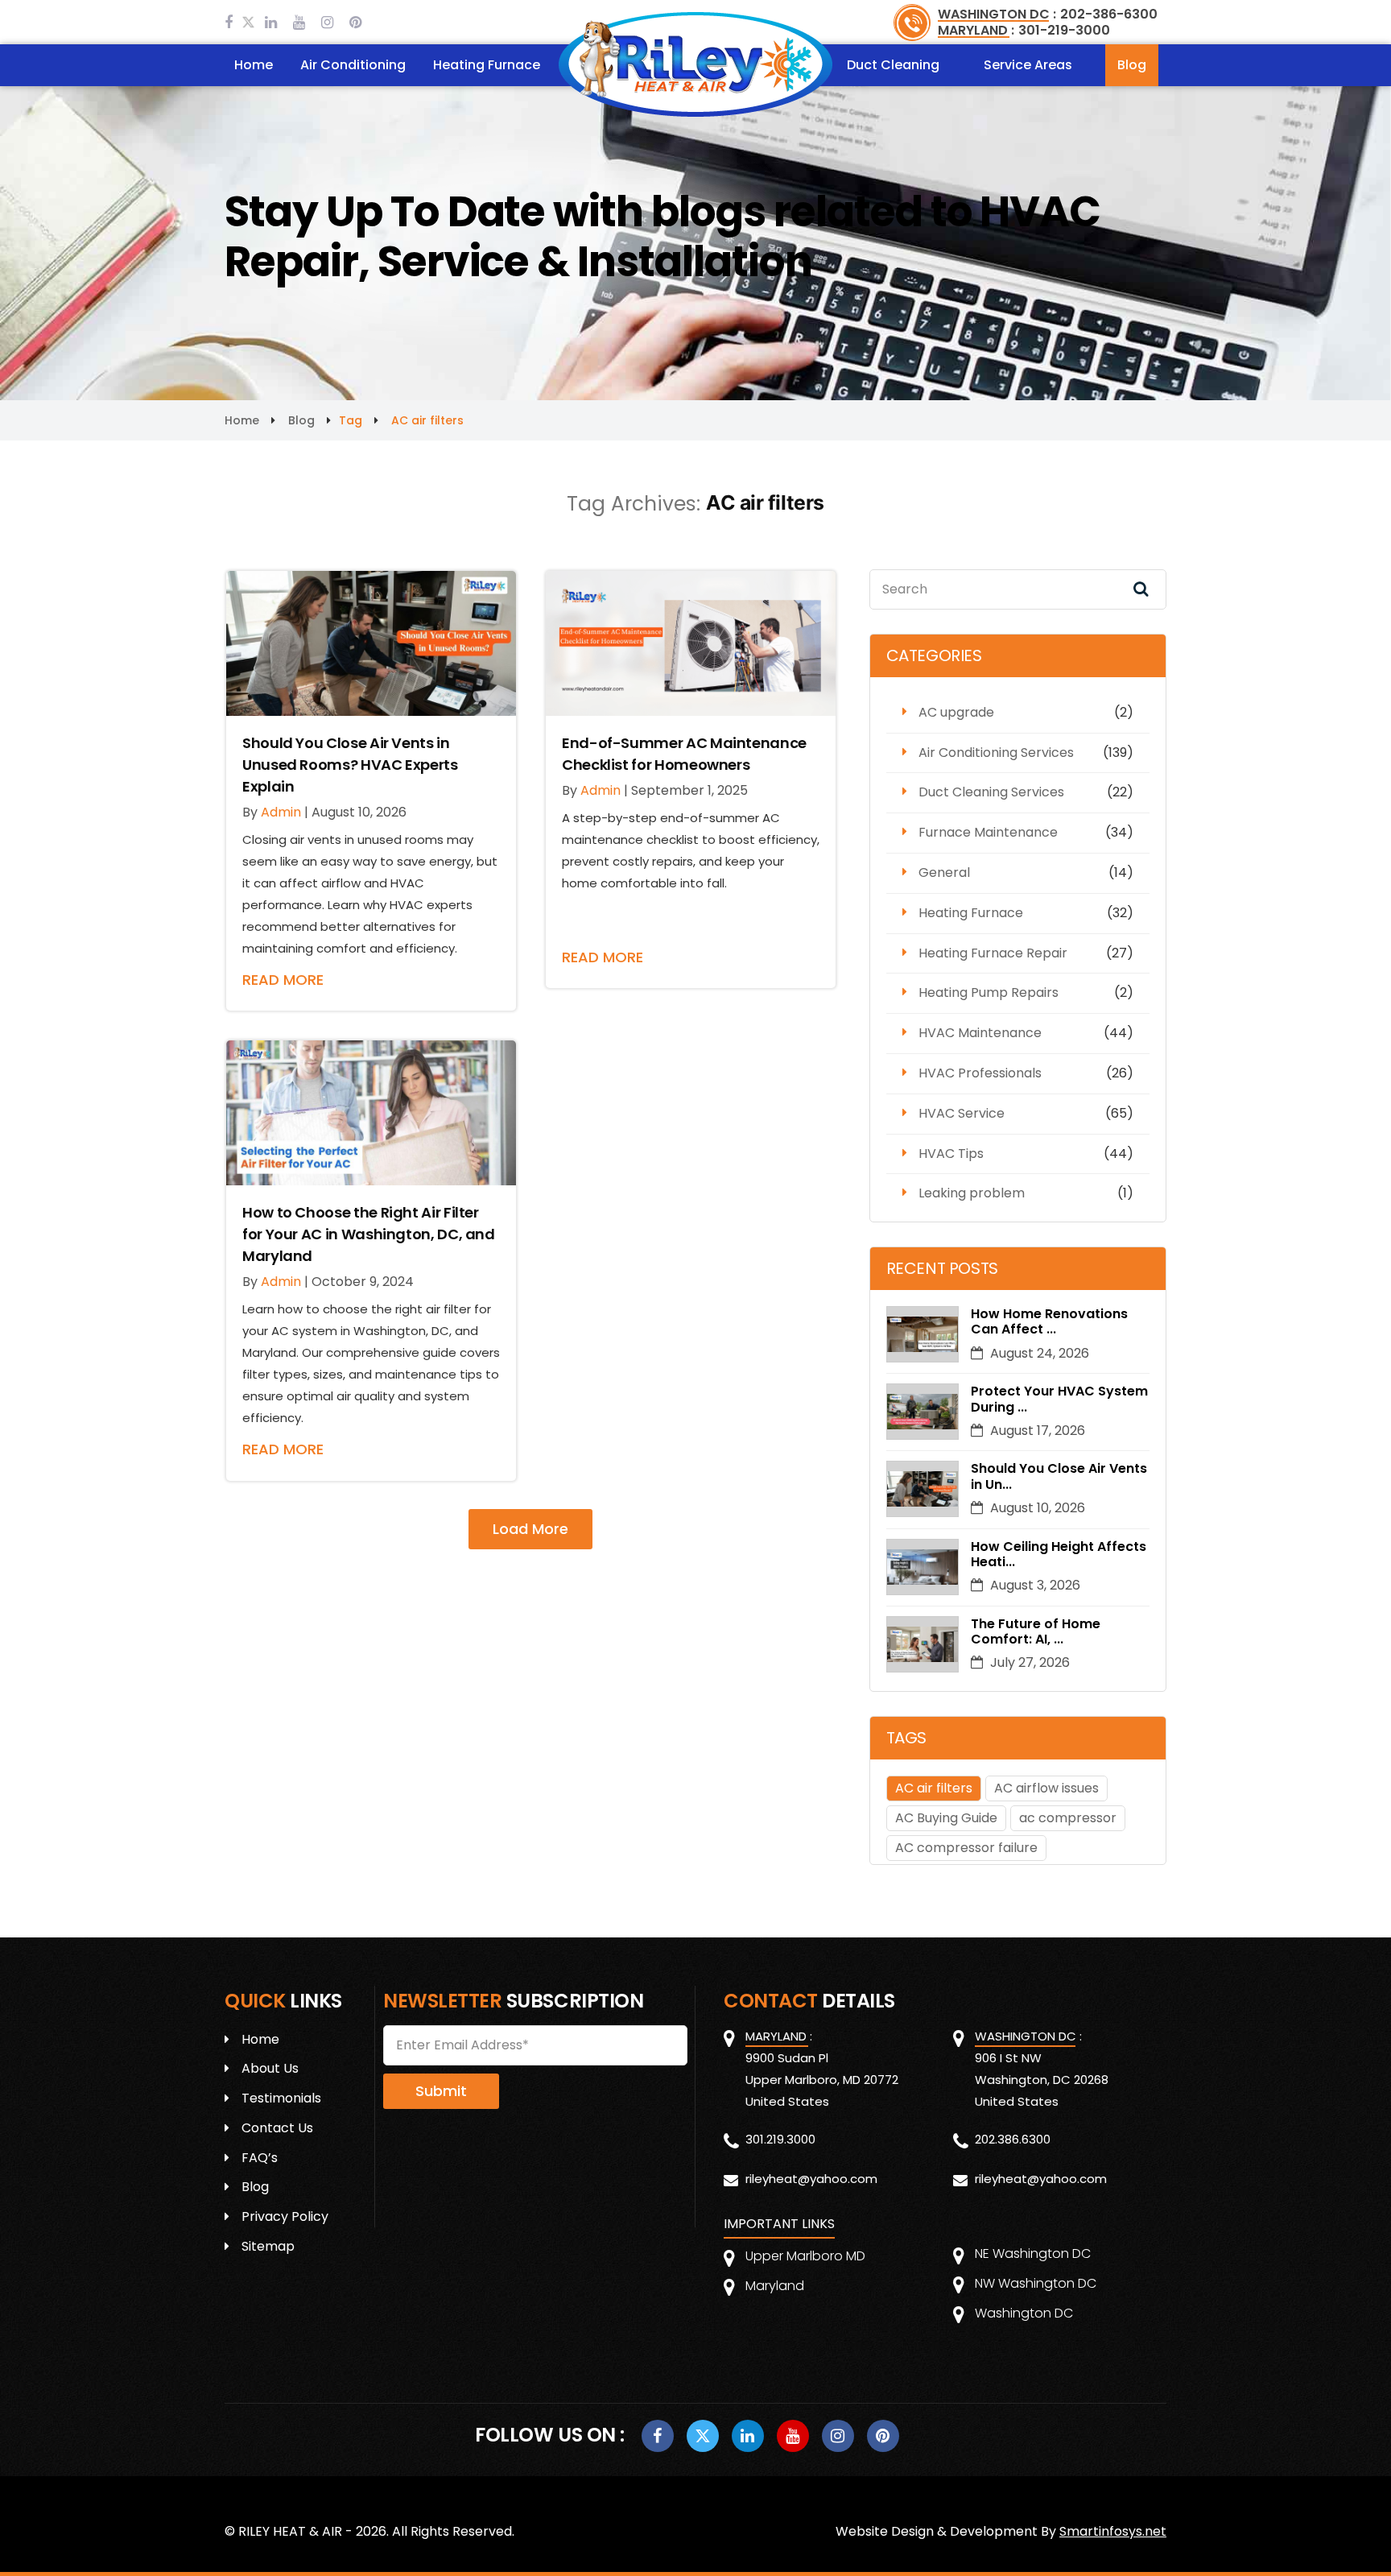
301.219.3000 (780, 2139)
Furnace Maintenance (988, 832)
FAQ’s (260, 2158)
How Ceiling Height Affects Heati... (1059, 1554)
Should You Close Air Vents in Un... (1059, 1476)
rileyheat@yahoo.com (811, 2179)
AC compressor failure (966, 1848)
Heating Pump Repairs (989, 992)
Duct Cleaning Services (991, 792)
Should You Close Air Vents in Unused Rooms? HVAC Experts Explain (350, 765)
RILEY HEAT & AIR (290, 2531)
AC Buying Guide (946, 1818)
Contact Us (277, 2128)
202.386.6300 (1013, 2139)
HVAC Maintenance (980, 1033)
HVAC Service (962, 1113)
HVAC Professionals (980, 1073)
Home (254, 65)
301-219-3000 (1064, 30)
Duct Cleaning (893, 65)
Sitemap (268, 2246)
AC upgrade (956, 712)
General (944, 872)
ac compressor (1068, 1818)
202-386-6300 (1109, 14)
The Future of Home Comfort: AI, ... (1036, 1631)
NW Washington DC (1036, 2283)
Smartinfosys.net (1113, 2531)
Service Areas (1028, 65)
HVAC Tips (951, 1154)
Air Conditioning (353, 65)
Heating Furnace (487, 65)
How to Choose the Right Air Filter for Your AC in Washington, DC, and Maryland (369, 1234)
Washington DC (1024, 2313)
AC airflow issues (1046, 1788)
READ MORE (283, 980)
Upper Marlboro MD (805, 2256)
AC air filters (934, 1788)
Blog (1132, 65)
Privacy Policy (285, 2216)
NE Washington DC (1033, 2253)
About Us (270, 2068)
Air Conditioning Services (996, 753)
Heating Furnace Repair (993, 953)
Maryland (775, 2286)
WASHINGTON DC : (997, 14)
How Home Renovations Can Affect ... (1049, 1321)
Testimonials (281, 2098)
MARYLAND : (976, 30)
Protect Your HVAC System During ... (1059, 1399)
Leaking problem (972, 1193)
